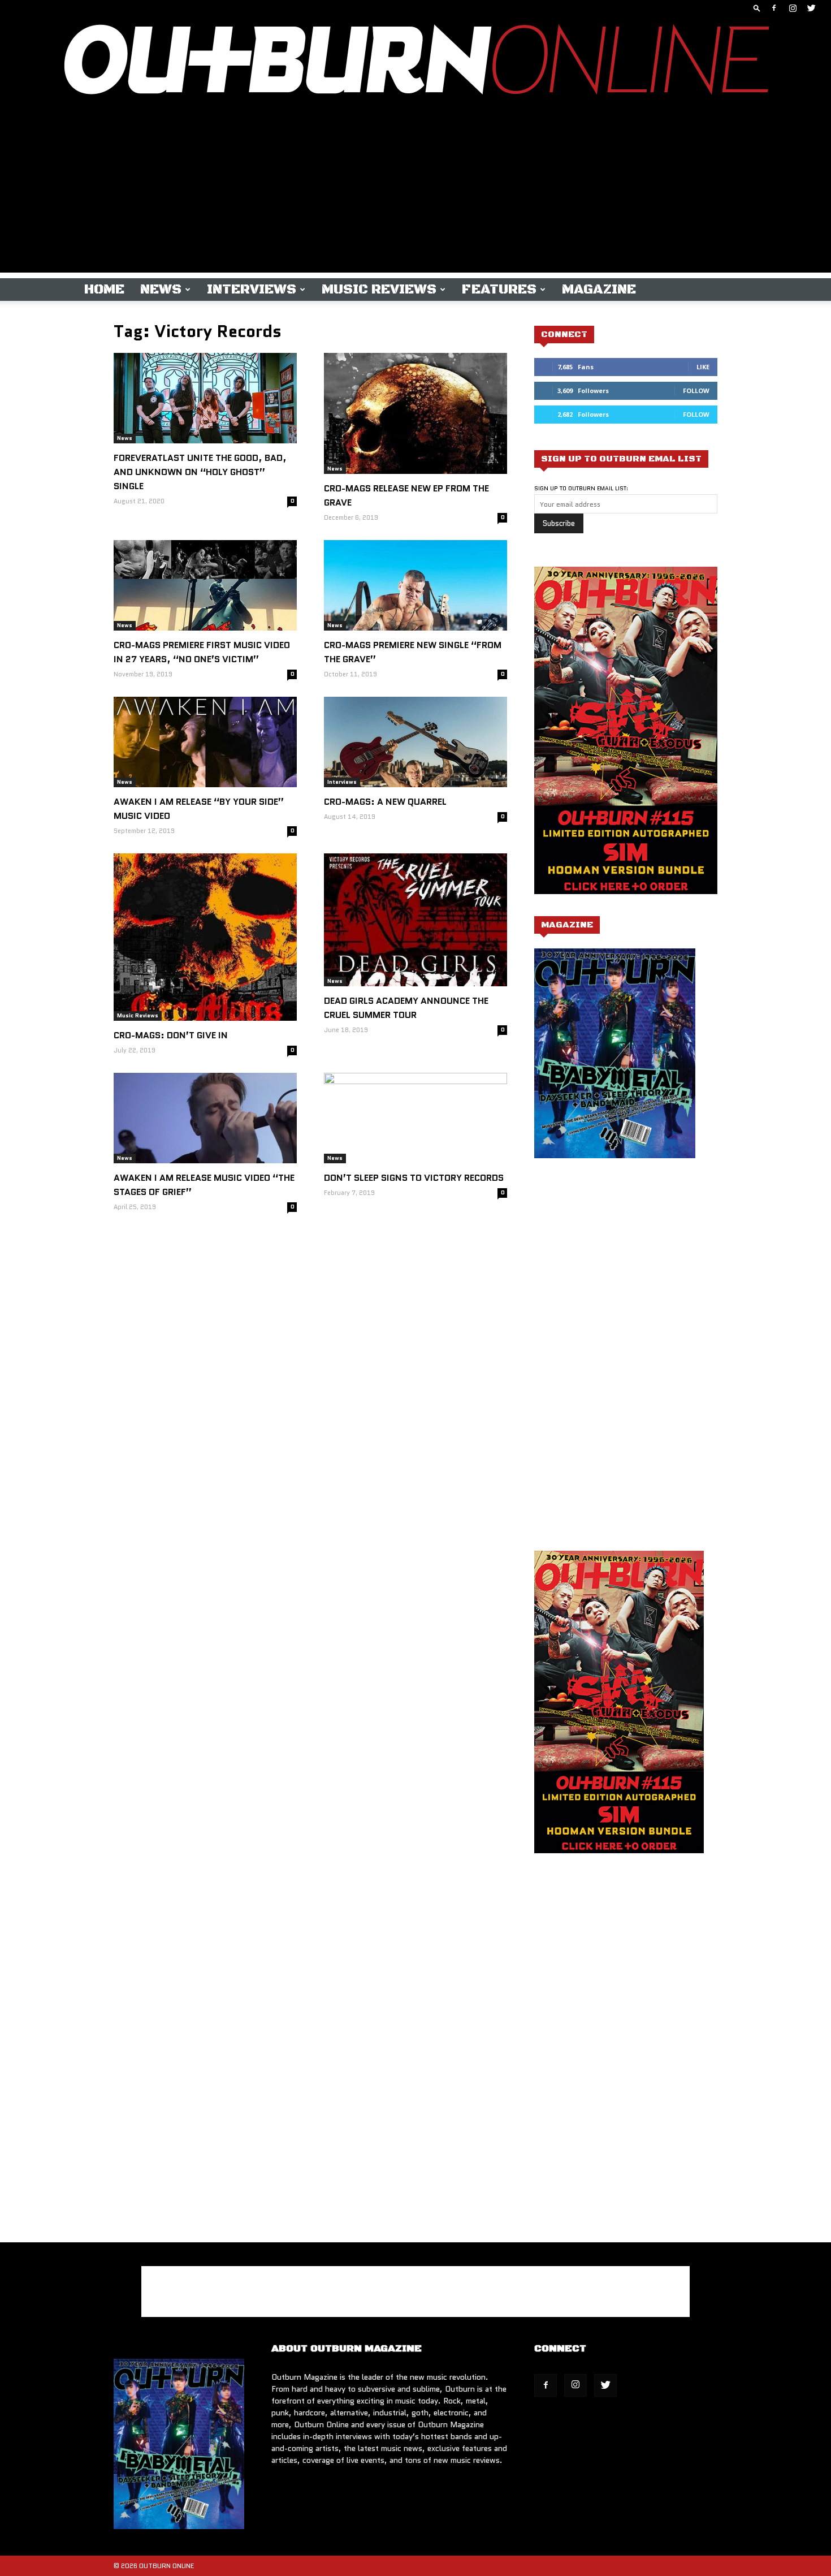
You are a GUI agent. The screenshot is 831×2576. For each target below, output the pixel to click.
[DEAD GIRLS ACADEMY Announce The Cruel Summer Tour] (415, 920)
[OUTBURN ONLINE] (415, 62)
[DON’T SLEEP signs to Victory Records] (415, 1118)
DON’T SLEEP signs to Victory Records (414, 1178)
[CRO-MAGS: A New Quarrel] (415, 742)
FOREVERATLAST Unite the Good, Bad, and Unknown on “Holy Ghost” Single (200, 472)
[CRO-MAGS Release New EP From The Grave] (415, 413)
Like (703, 367)
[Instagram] (793, 8)
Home (104, 290)
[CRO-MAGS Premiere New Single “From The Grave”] (415, 585)
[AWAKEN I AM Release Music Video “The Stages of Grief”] (205, 1118)
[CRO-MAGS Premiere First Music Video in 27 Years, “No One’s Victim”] (205, 585)
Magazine (599, 290)
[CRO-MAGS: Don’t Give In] (205, 937)
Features (499, 290)
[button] (757, 8)
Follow (696, 391)
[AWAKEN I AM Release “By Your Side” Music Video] (205, 742)
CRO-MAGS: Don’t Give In (171, 1035)
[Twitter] (811, 8)
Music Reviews (379, 290)
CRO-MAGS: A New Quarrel (385, 802)
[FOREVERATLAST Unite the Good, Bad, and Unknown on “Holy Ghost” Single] (205, 398)
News (161, 290)
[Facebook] (774, 8)
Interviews (252, 290)
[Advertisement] (415, 193)
